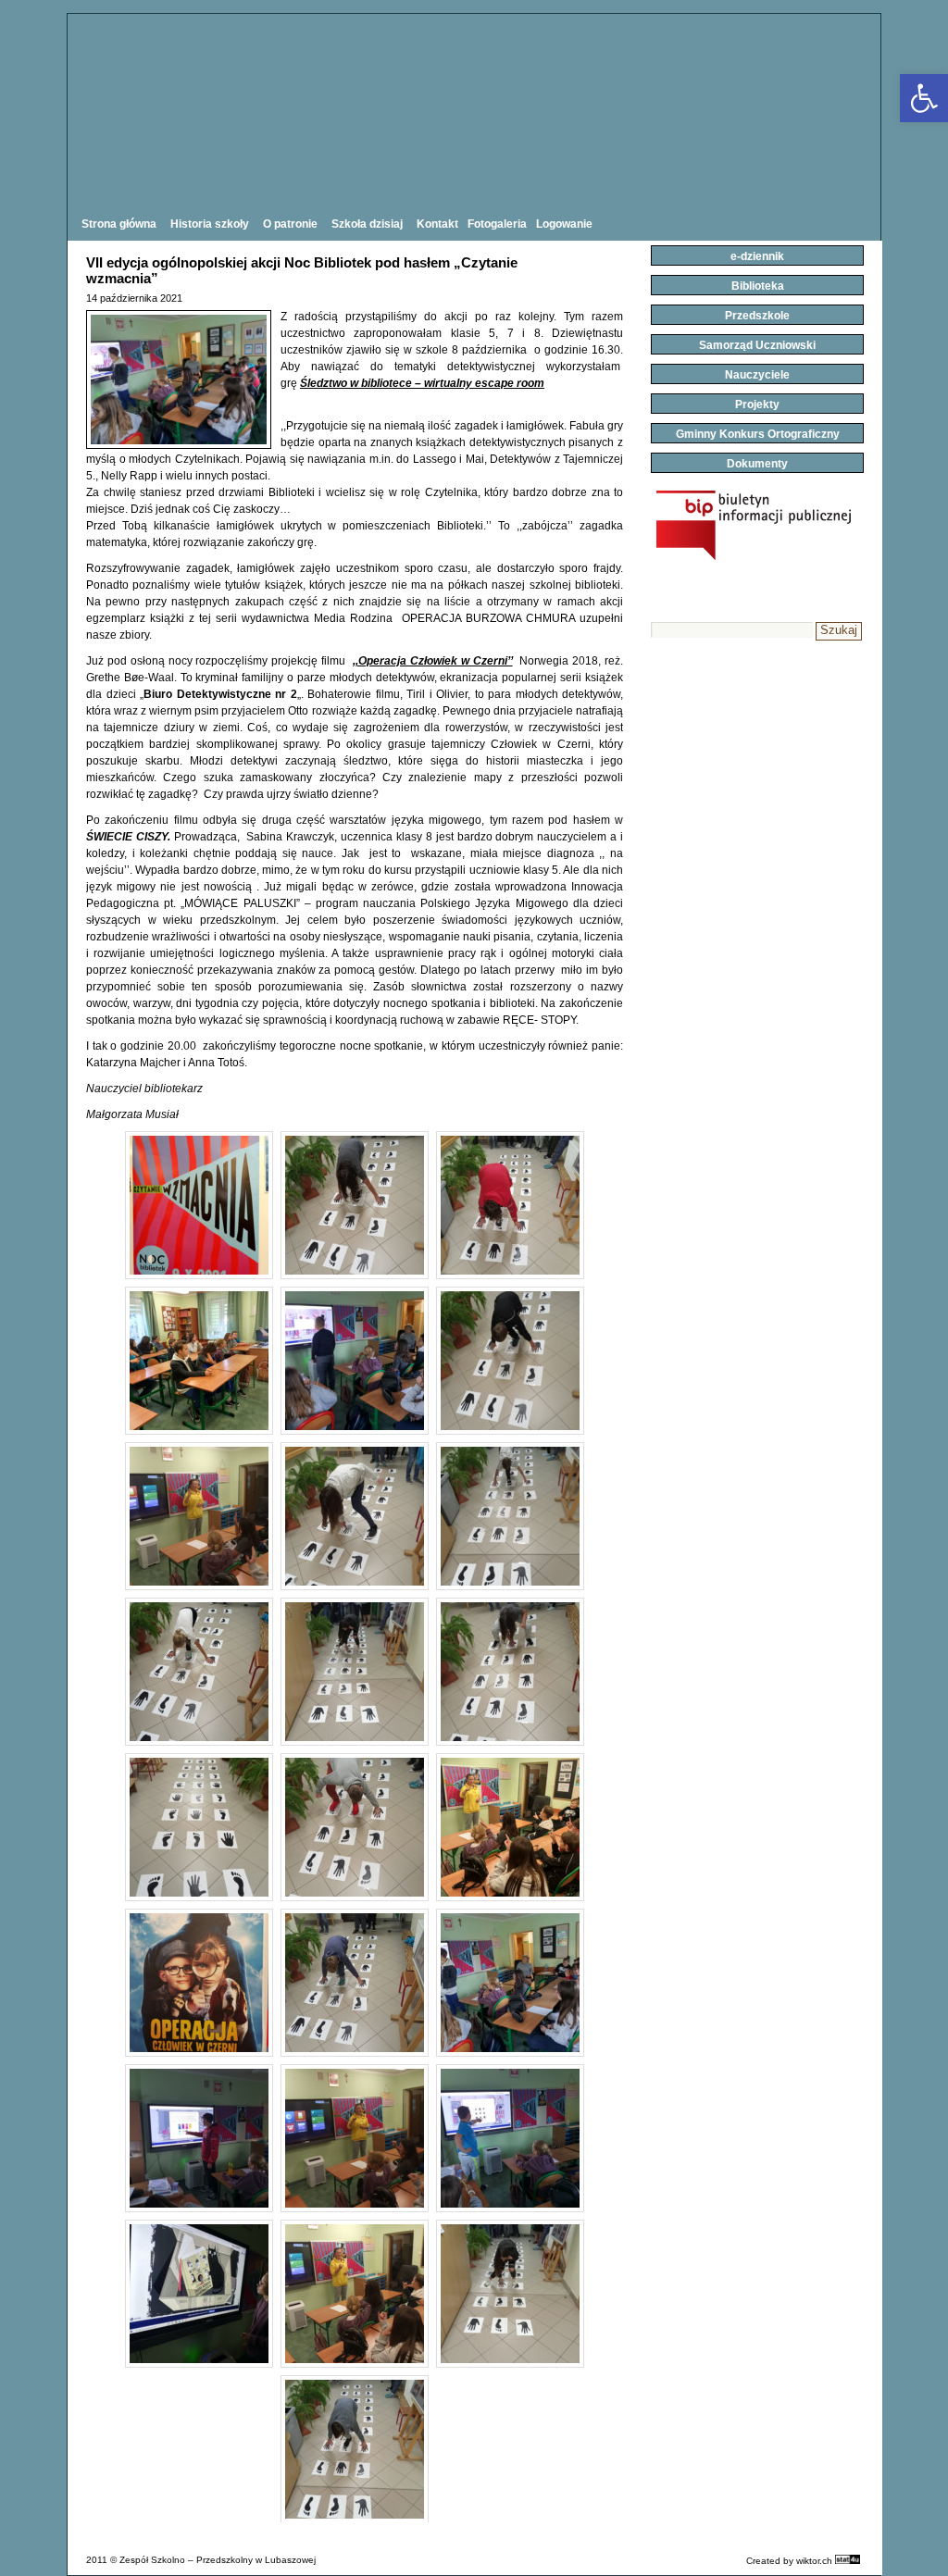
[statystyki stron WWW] (848, 2561)
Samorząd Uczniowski (757, 345)
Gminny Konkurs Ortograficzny (758, 434)
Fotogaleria (497, 224)
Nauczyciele (757, 375)
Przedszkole (757, 316)
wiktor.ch (814, 2561)
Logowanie (564, 224)
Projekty (757, 404)
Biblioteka (758, 286)
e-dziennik (757, 256)
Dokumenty (757, 464)
